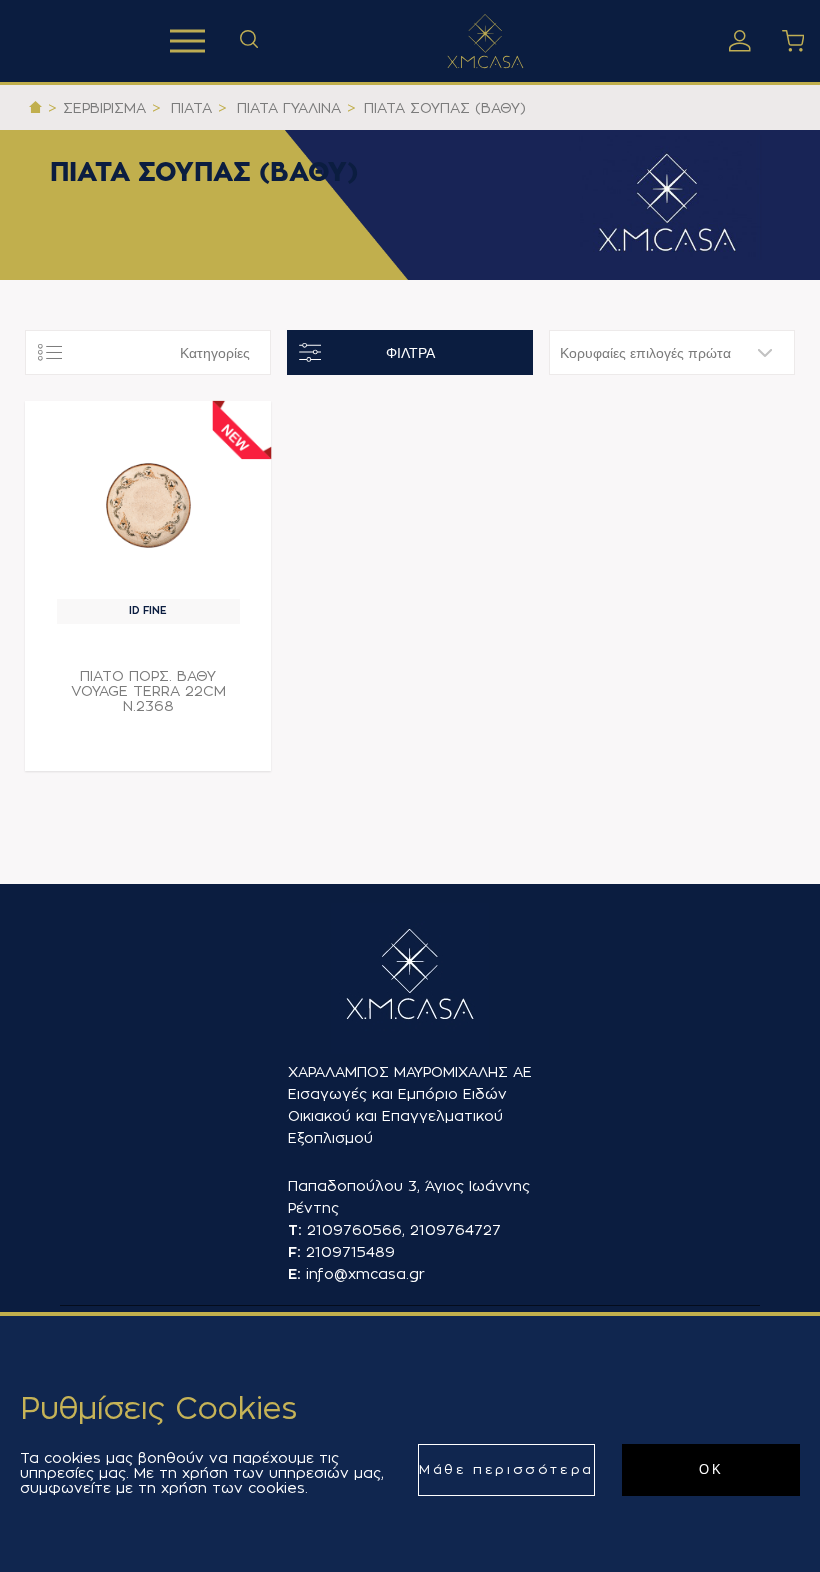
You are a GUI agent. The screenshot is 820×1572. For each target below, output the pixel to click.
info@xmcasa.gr (365, 1274)
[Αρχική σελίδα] (35, 108)
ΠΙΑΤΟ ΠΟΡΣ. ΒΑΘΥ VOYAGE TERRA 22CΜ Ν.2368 (148, 691)
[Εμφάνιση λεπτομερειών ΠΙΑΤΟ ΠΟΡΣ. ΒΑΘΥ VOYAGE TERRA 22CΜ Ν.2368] (148, 505)
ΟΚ (711, 1469)
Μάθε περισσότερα (506, 1469)
